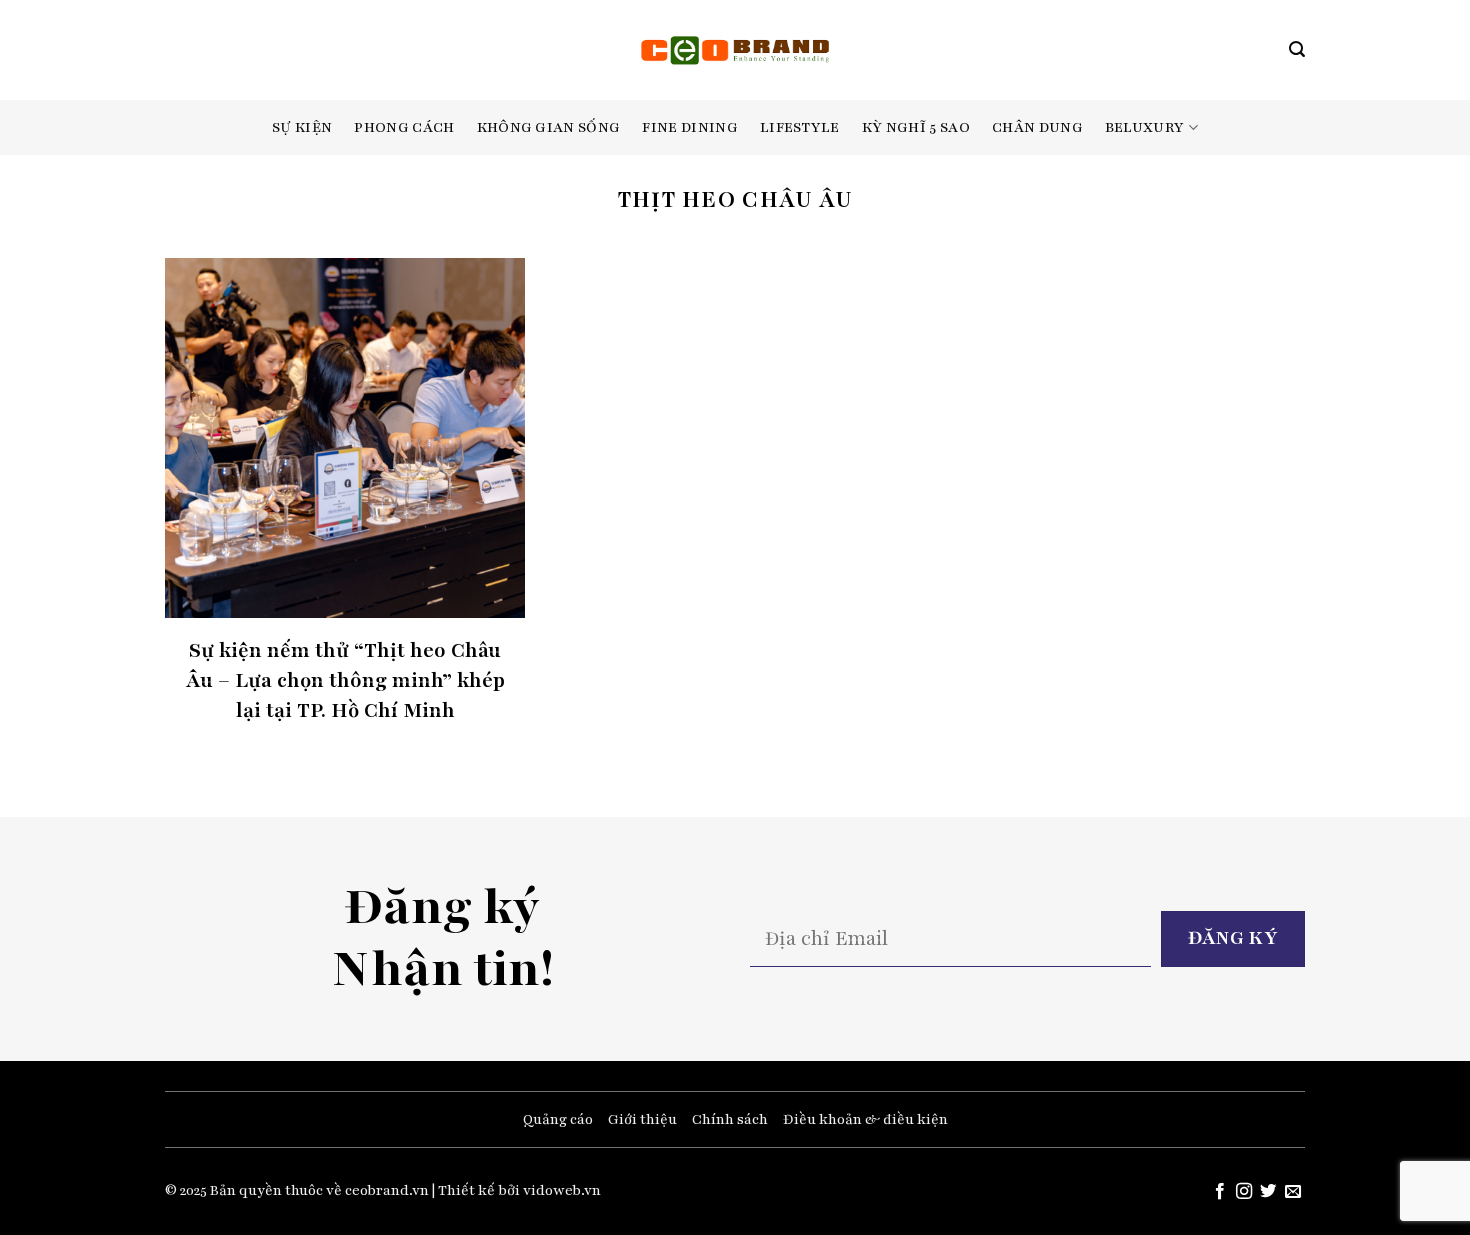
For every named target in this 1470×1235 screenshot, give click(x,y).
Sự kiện (302, 127)
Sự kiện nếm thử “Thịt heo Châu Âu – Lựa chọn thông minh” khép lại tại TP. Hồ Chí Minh (345, 680)
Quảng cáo (558, 1119)
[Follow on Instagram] (1244, 1192)
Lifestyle (800, 127)
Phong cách (404, 127)
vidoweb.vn (562, 1190)
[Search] (1297, 49)
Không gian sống (549, 127)
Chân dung (1037, 127)
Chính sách (730, 1119)
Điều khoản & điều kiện (865, 1119)
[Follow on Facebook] (1219, 1192)
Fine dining (690, 127)
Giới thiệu (642, 1119)
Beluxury (1145, 127)
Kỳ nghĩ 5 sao (916, 127)
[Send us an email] (1293, 1192)
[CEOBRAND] (735, 50)
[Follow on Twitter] (1268, 1192)
